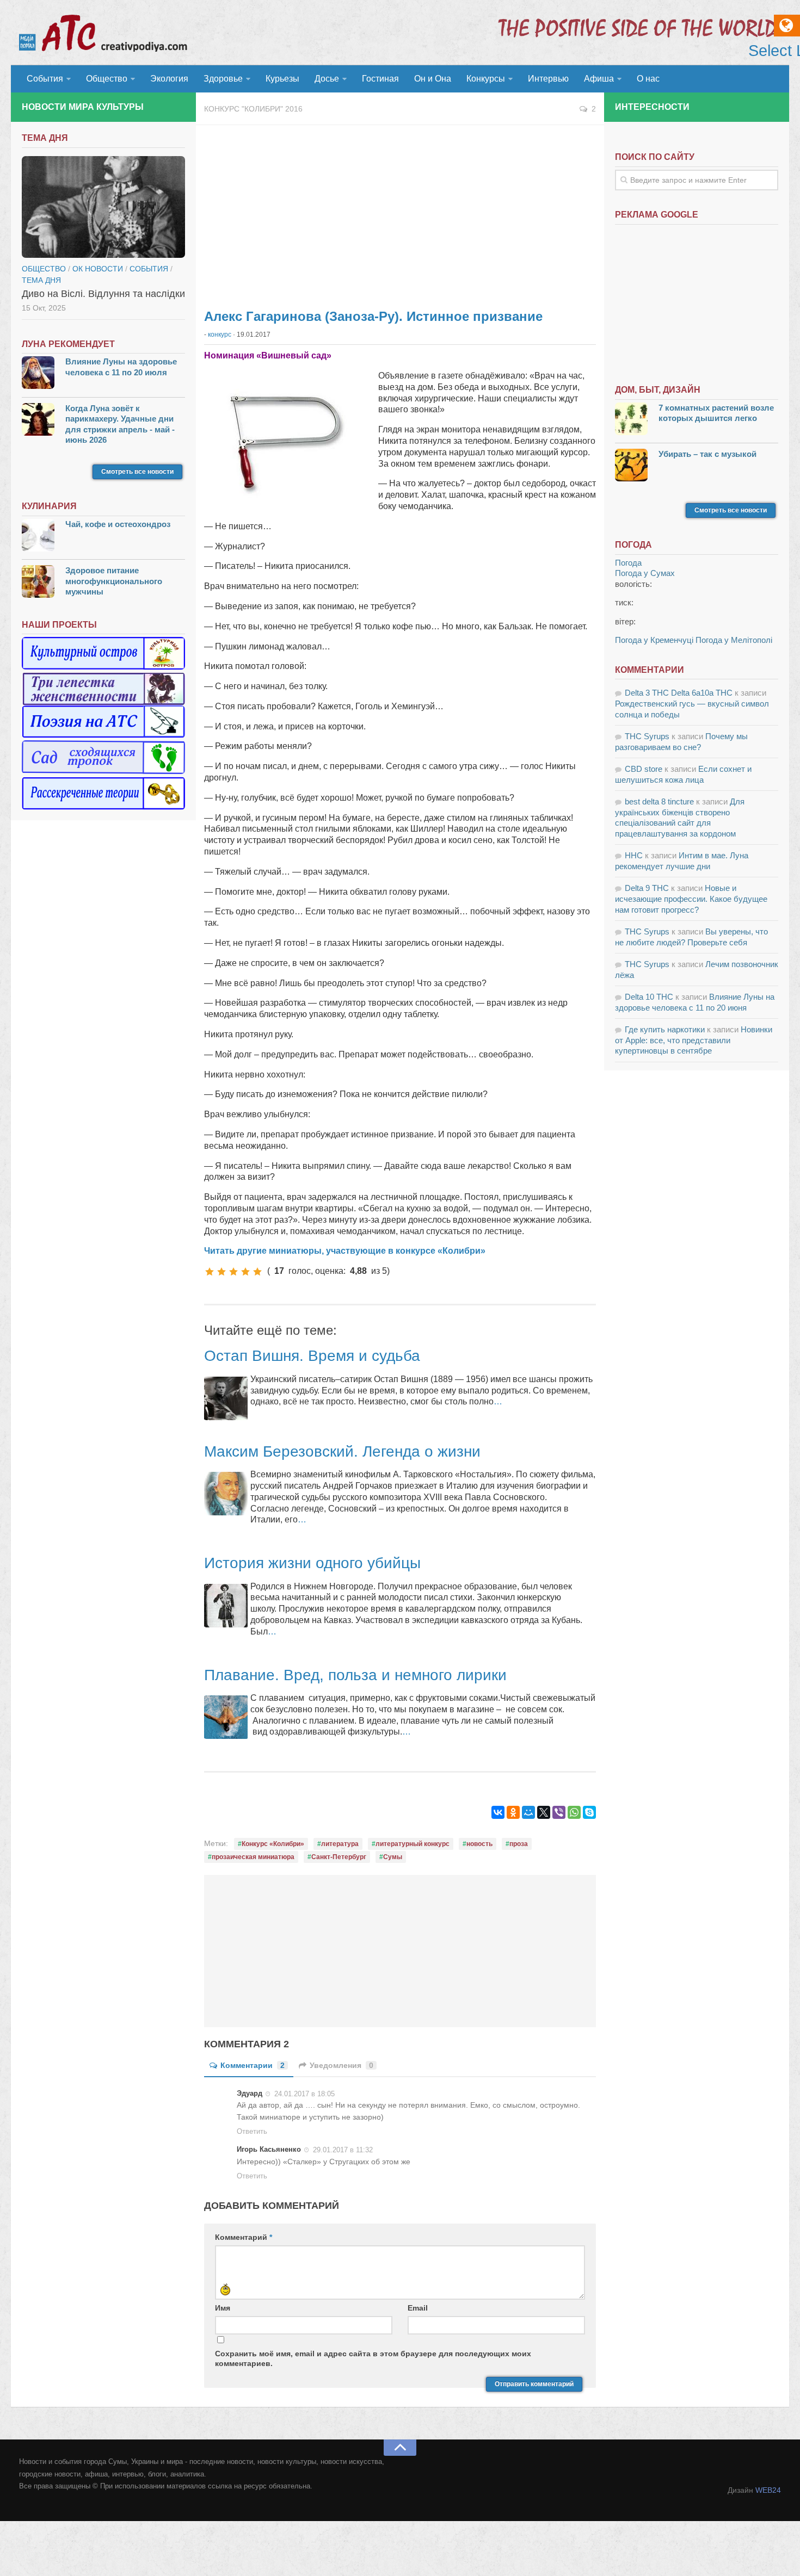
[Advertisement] (400, 212)
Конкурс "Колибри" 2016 (253, 109)
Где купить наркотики (665, 1029)
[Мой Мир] (528, 1812)
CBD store (644, 769)
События (45, 79)
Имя (223, 2308)
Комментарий (244, 2237)
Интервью (548, 79)
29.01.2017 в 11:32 (343, 2150)
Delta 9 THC (647, 888)
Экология (169, 79)
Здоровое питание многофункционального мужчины (114, 581)
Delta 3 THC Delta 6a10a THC (679, 693)
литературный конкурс (413, 1844)
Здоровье (223, 79)
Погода (628, 563)
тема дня (41, 280)
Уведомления (341, 2065)
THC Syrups (647, 736)
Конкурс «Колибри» (273, 1844)
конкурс (220, 335)
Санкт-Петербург (339, 1857)
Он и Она (433, 79)
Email (418, 2308)
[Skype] (589, 1812)
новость (479, 1844)
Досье (327, 79)
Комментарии (253, 2065)
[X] (544, 1812)
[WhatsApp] (574, 1812)
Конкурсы (486, 79)
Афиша (599, 79)
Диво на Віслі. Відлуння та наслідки (103, 294)
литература (340, 1844)
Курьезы (282, 79)
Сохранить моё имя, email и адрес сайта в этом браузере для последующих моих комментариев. (373, 2358)
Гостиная (380, 79)
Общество (107, 79)
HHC (634, 855)
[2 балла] (221, 1272)
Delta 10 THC (649, 997)
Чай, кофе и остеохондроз (118, 524)
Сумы (393, 1857)
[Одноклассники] (513, 1812)
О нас (648, 79)
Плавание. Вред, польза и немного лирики (355, 1675)
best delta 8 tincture (659, 801)
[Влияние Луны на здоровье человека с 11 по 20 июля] (38, 374)
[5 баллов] (257, 1272)
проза (519, 1844)
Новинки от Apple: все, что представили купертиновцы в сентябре (694, 1040)
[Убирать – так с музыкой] (631, 466)
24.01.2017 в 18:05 (304, 2093)
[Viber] (559, 1812)
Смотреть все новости (137, 472)
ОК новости (98, 269)
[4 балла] (245, 1272)
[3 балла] (233, 1272)
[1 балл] (210, 1272)
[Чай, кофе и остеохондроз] (38, 537)
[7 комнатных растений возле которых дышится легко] (631, 420)
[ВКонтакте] (498, 1812)
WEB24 (768, 2490)
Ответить (252, 2131)
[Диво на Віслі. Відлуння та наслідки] (103, 207)
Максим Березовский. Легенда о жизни (342, 1451)
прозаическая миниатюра (253, 1857)
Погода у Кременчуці (654, 640)
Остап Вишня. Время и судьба (312, 1356)
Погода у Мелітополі (734, 640)
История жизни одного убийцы (312, 1563)
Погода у (645, 573)
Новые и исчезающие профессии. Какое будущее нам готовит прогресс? (691, 899)
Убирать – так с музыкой (707, 454)
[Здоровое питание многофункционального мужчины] (38, 583)
